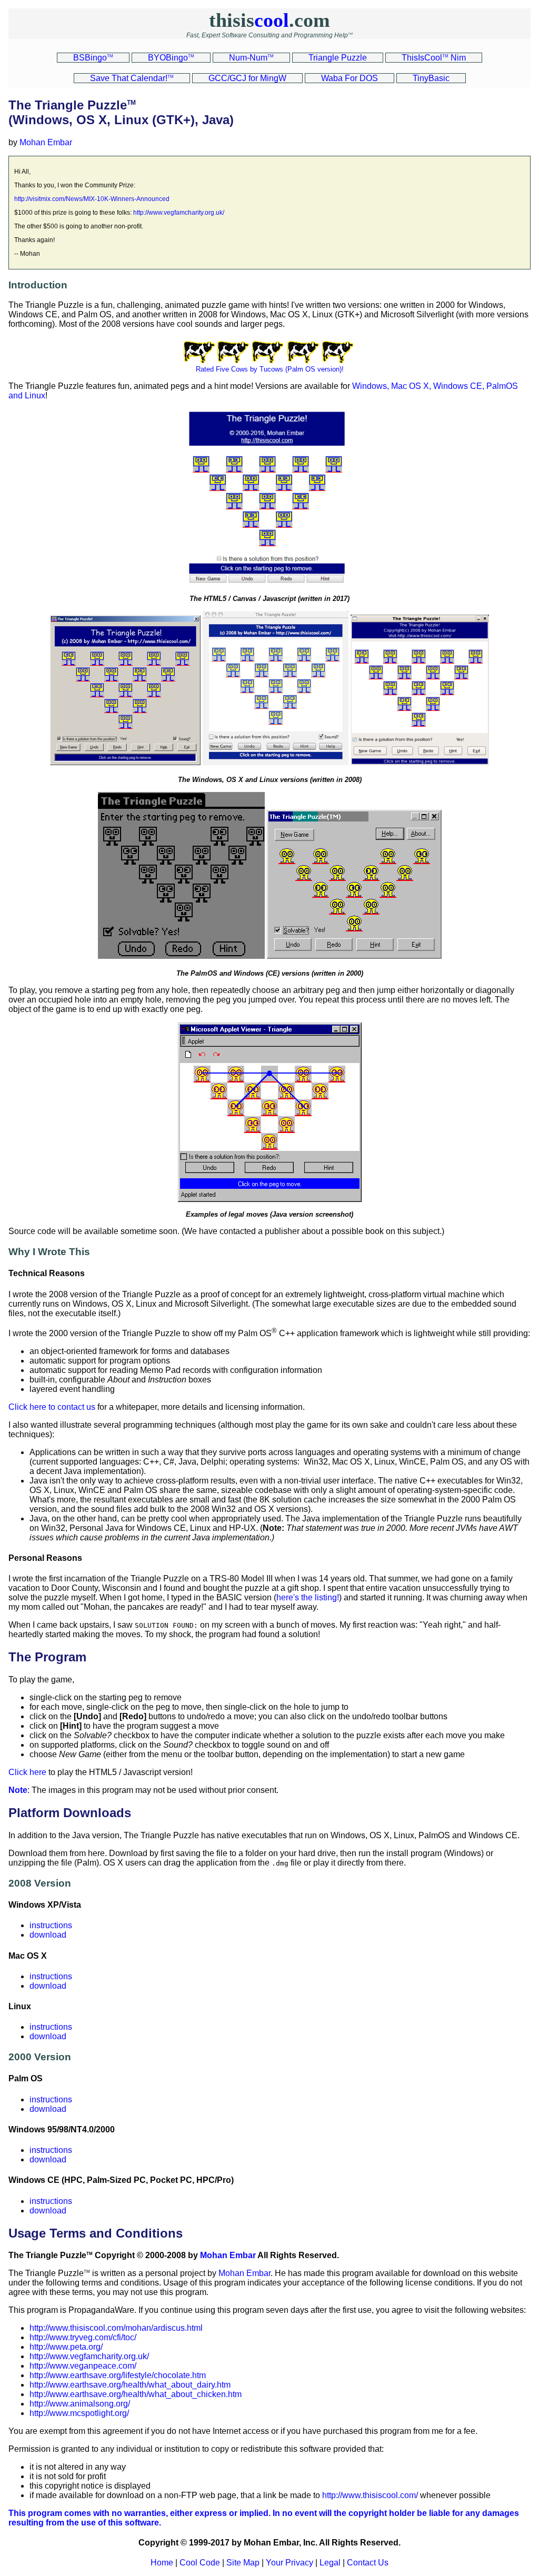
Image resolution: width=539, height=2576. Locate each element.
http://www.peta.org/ (66, 2347)
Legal (330, 2563)
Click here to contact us (52, 1407)
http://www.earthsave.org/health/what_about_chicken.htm (136, 2394)
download (48, 1935)
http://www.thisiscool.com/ (370, 2495)
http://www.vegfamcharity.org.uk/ (179, 213)
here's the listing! (308, 1597)
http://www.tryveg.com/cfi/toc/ (83, 2337)
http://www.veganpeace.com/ (83, 2366)
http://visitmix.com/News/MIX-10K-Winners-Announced (92, 199)
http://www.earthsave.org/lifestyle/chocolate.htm (118, 2375)
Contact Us (368, 2563)
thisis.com (269, 20)
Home (162, 2563)
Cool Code (200, 2563)
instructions (51, 1925)
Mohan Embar (46, 142)
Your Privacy (290, 2563)
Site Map (243, 2563)
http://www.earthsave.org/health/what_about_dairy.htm (130, 2385)
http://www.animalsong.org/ (80, 2404)
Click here (27, 1772)
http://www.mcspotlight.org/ (79, 2413)
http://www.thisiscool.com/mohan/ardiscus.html (116, 2328)
